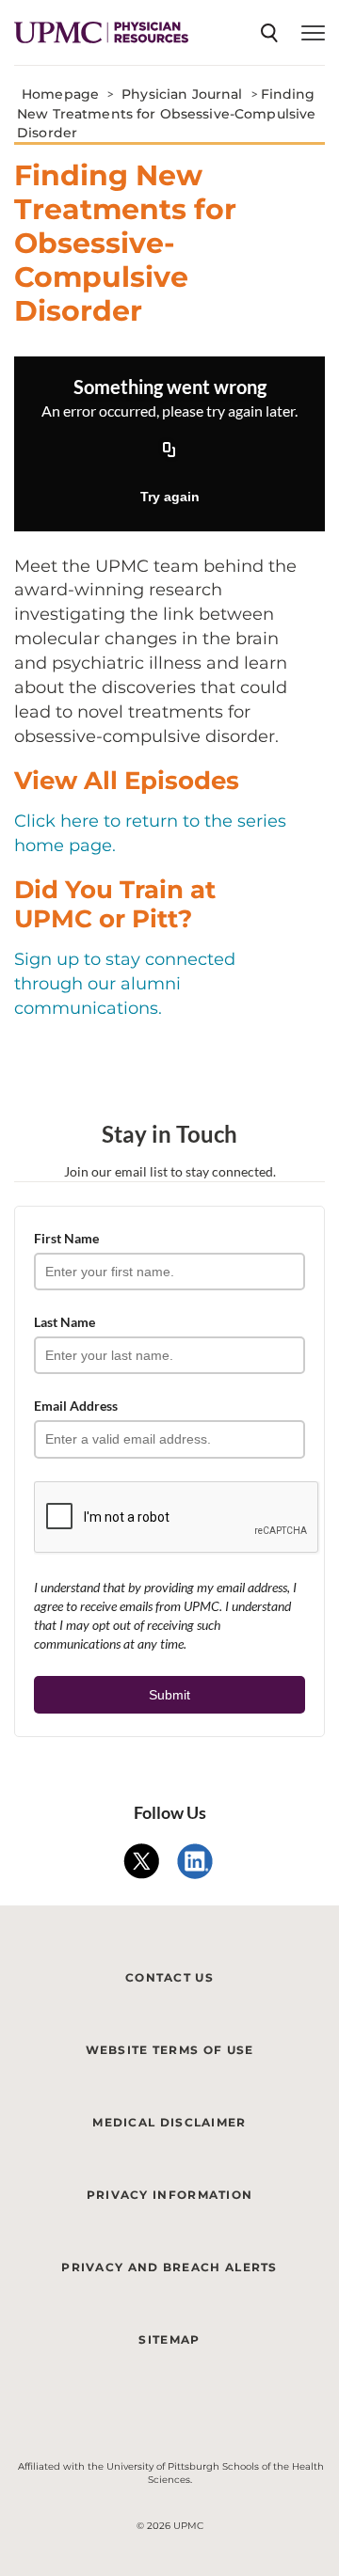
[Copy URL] (169, 451)
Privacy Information (170, 2195)
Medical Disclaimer (169, 2122)
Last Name (65, 1322)
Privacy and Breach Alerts (169, 2267)
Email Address (76, 1406)
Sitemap (169, 2339)
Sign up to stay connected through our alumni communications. (125, 984)
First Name (66, 1238)
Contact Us (169, 1977)
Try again (170, 497)
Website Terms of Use (170, 2050)
